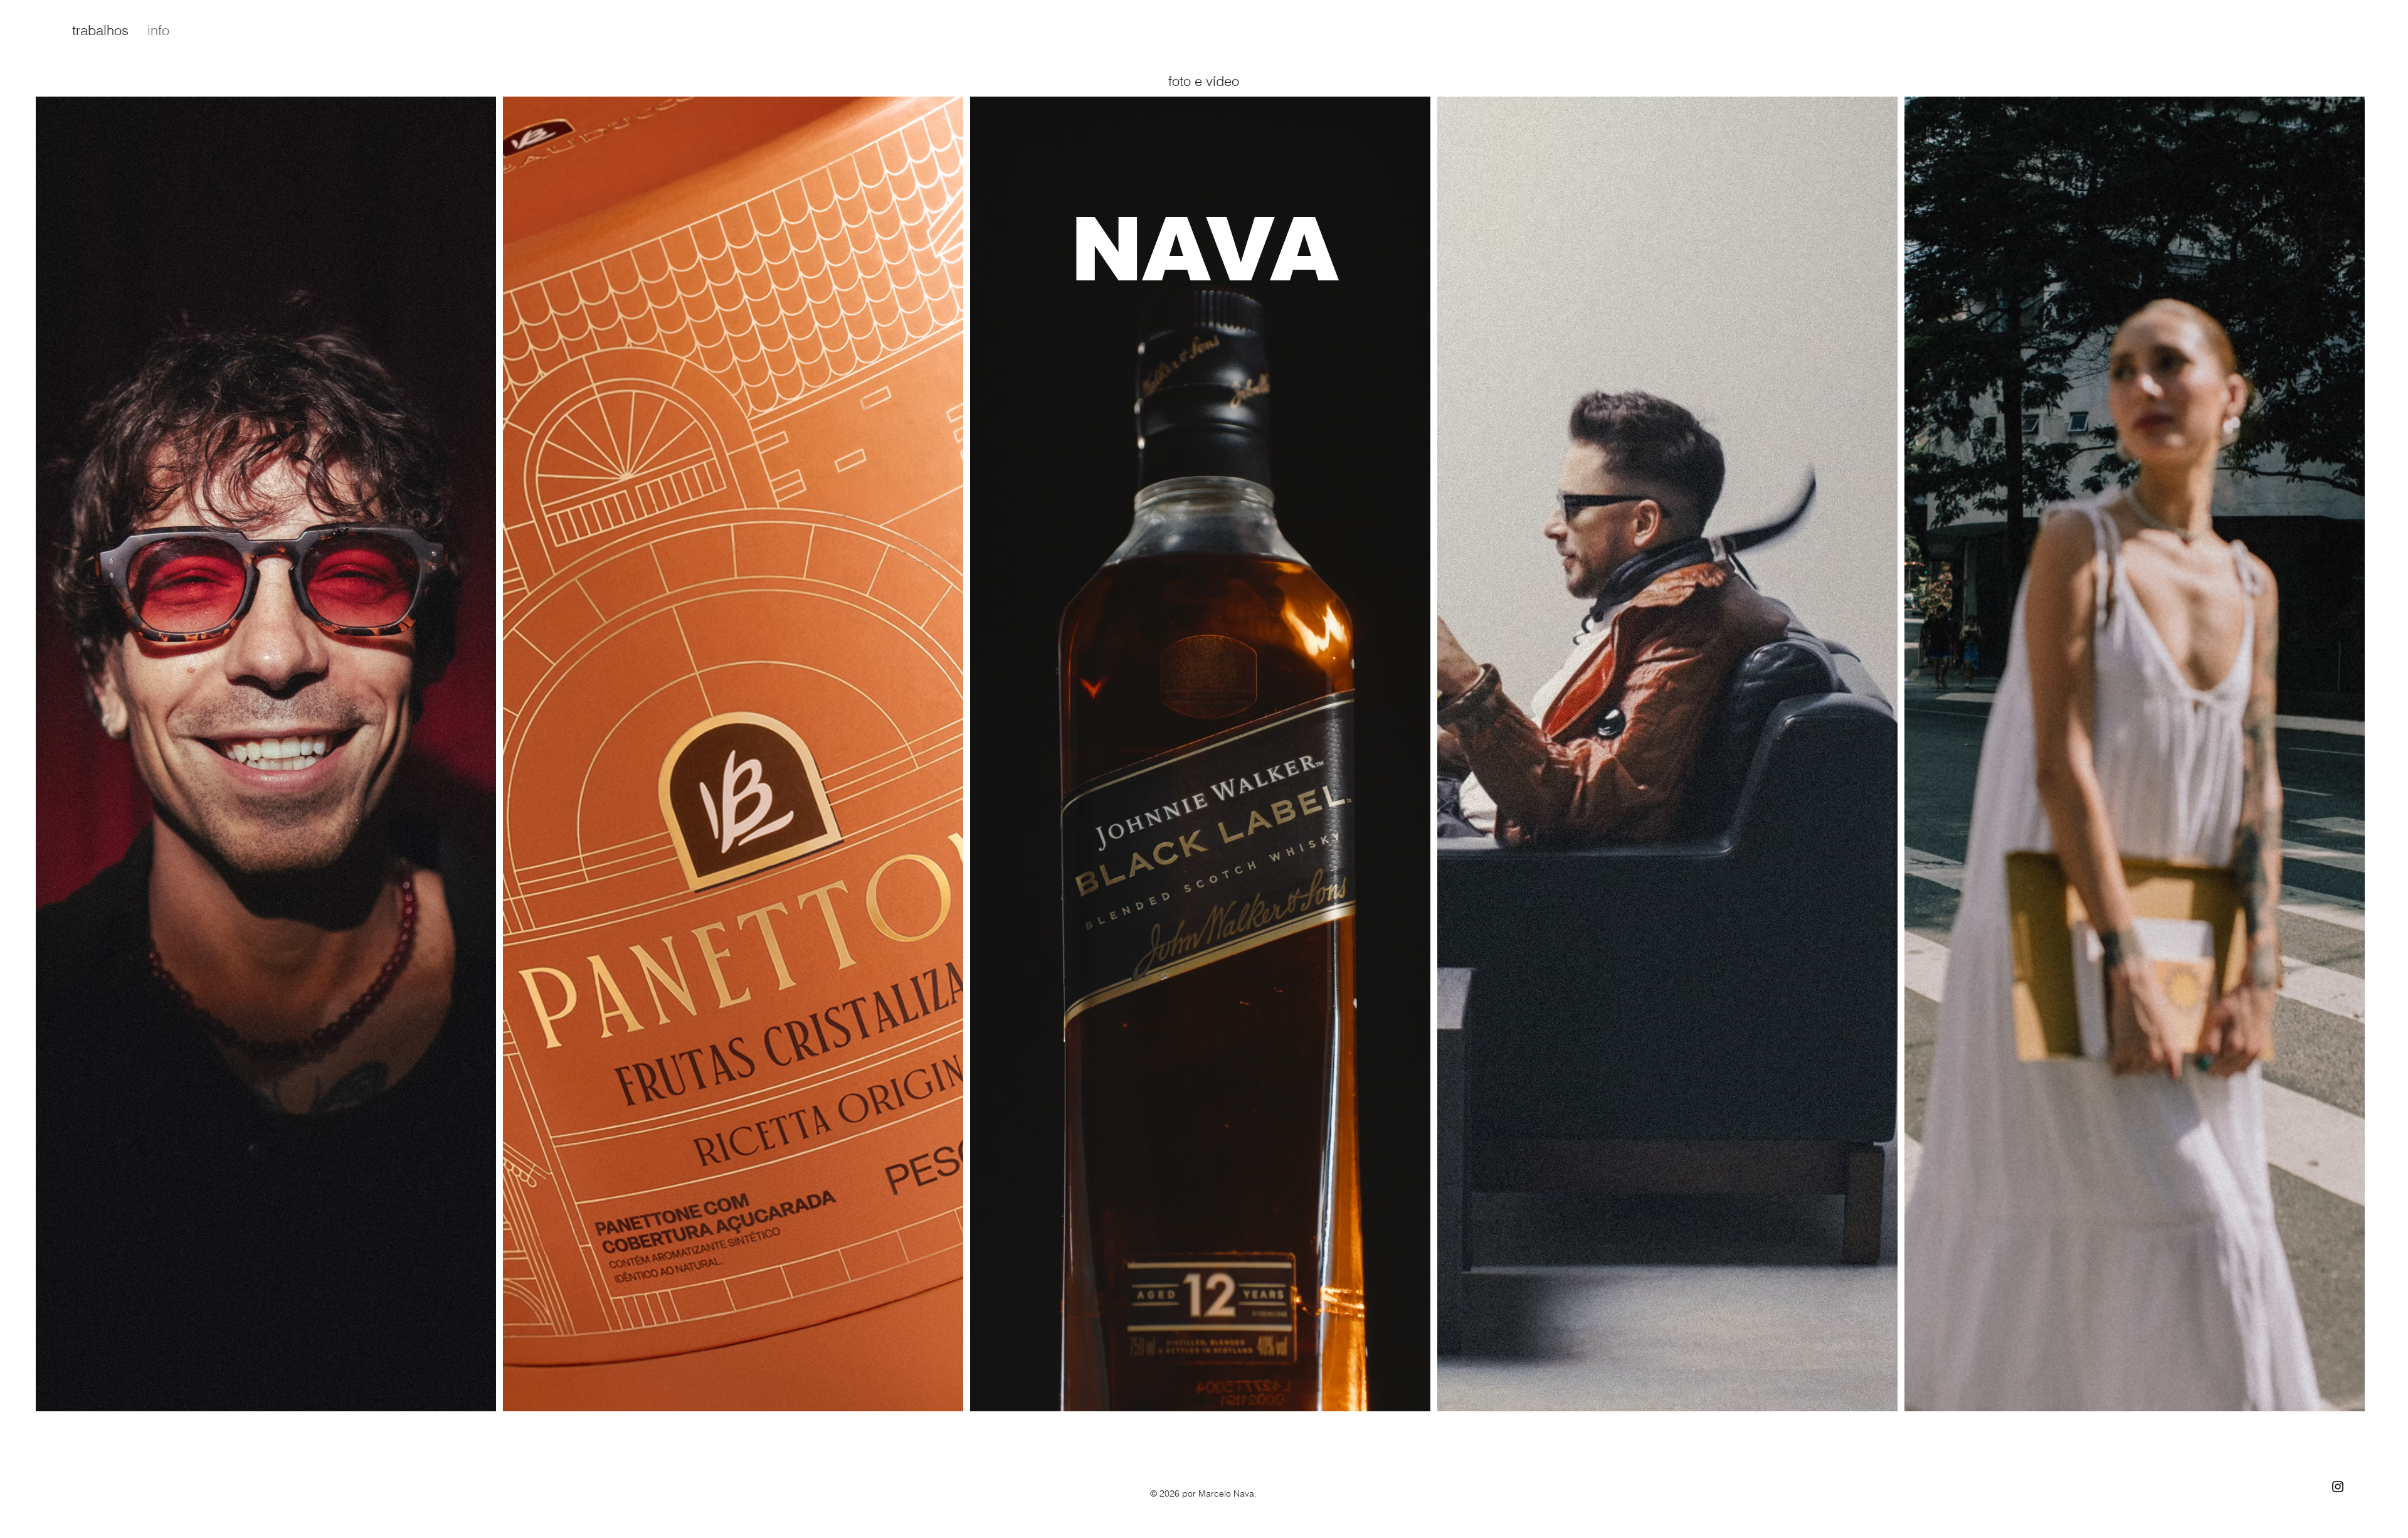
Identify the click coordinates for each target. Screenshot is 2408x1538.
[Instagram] (2338, 1487)
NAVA (1204, 250)
